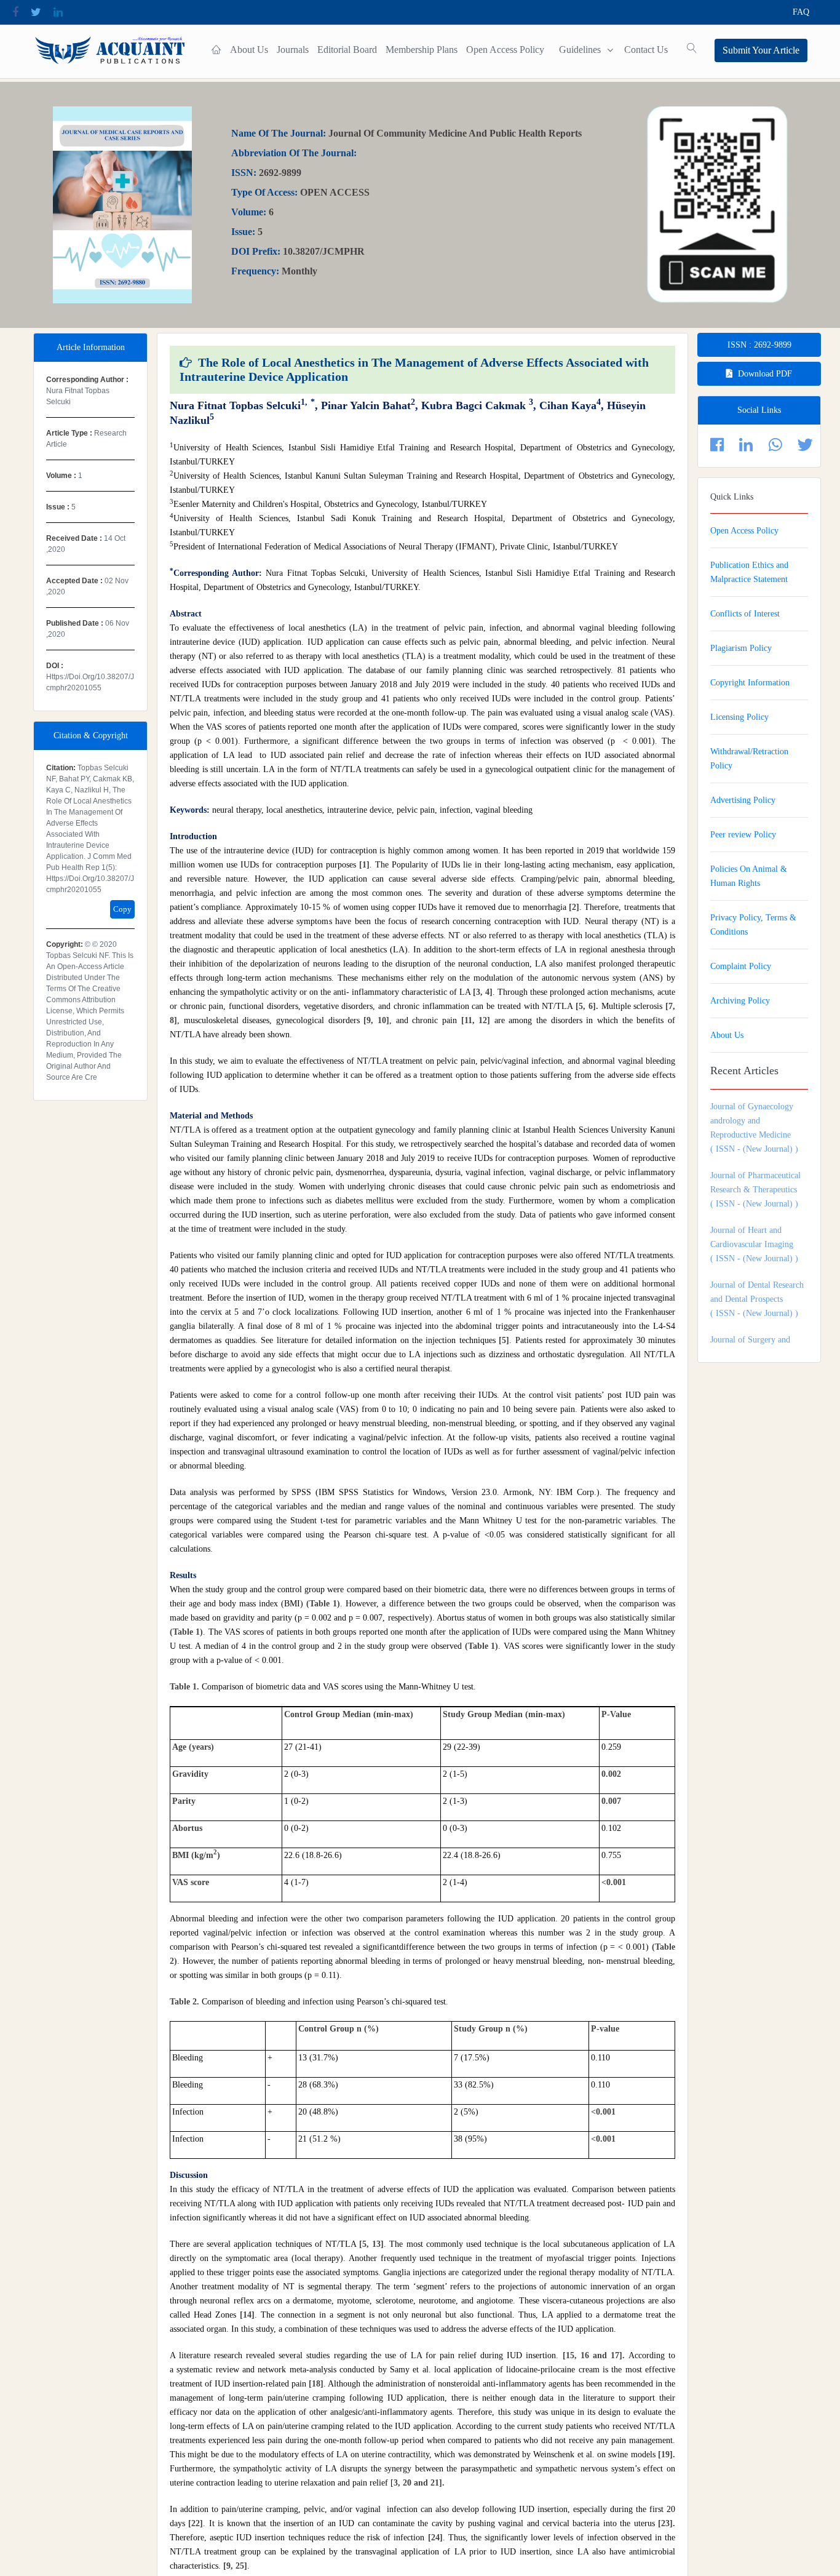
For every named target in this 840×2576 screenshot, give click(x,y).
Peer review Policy (743, 835)
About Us (249, 50)
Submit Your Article (761, 50)
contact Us (646, 50)
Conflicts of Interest (745, 614)
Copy (122, 909)
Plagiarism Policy (741, 648)
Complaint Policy (741, 966)
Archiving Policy (740, 1001)
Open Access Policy (505, 50)
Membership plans (422, 50)
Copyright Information (750, 683)
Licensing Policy (739, 717)
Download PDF (765, 374)
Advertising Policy (743, 800)
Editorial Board (347, 50)
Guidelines (580, 50)
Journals (293, 50)
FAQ (801, 12)
